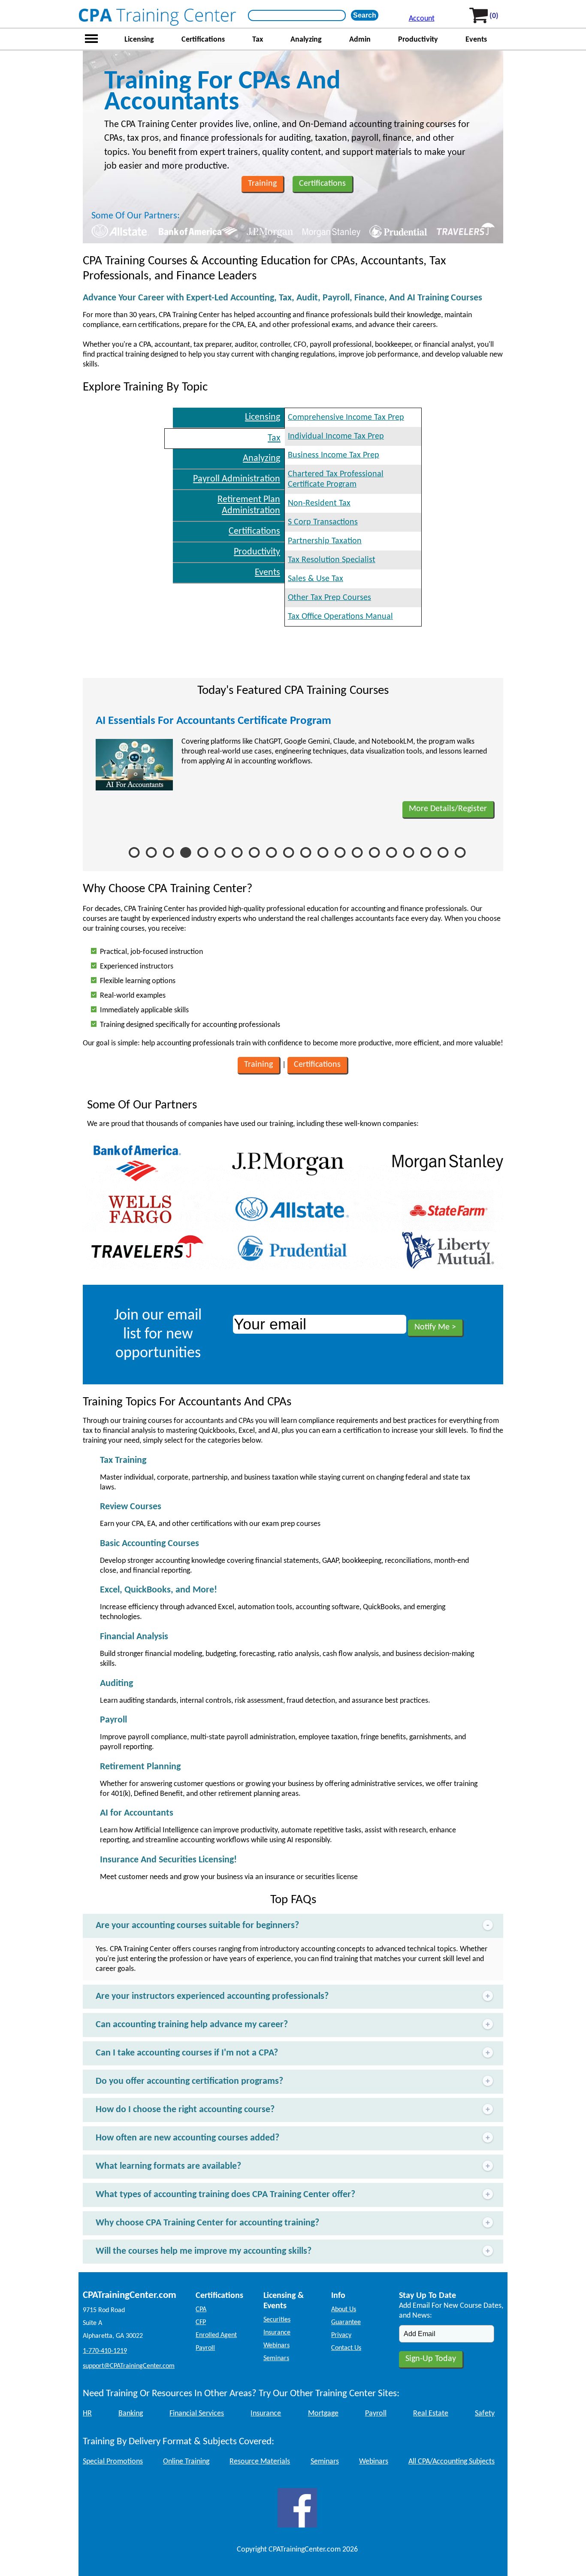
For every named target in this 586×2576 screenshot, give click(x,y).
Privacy (341, 2335)
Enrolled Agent (216, 2335)
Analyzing (306, 40)
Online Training (186, 2462)
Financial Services (197, 2414)
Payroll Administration (237, 479)
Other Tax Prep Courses (329, 598)
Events (476, 40)
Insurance (277, 2333)
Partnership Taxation (325, 541)
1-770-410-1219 (105, 2351)
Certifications (203, 40)
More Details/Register (448, 809)
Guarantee (346, 2322)
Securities (277, 2320)
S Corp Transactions (323, 522)
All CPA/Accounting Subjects (452, 2462)
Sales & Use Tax (316, 579)
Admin (360, 40)
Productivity (418, 40)
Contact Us (346, 2348)
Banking (131, 2414)
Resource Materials (260, 2462)
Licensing (139, 40)
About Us (344, 2310)
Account (422, 19)
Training (262, 184)
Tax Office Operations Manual (340, 617)
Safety (485, 2414)
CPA (201, 2310)
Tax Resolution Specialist (332, 560)
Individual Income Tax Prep (336, 436)
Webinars (276, 2346)
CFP (201, 2322)
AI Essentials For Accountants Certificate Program (213, 721)
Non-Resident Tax (319, 503)
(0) (494, 16)
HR (87, 2414)
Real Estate (431, 2414)
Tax (258, 40)
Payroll (205, 2348)
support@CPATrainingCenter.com (129, 2366)
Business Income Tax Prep (334, 455)
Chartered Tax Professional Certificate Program (336, 479)
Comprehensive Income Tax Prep (346, 418)
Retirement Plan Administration (249, 505)
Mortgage (323, 2414)
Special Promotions (113, 2462)
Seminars (276, 2358)
